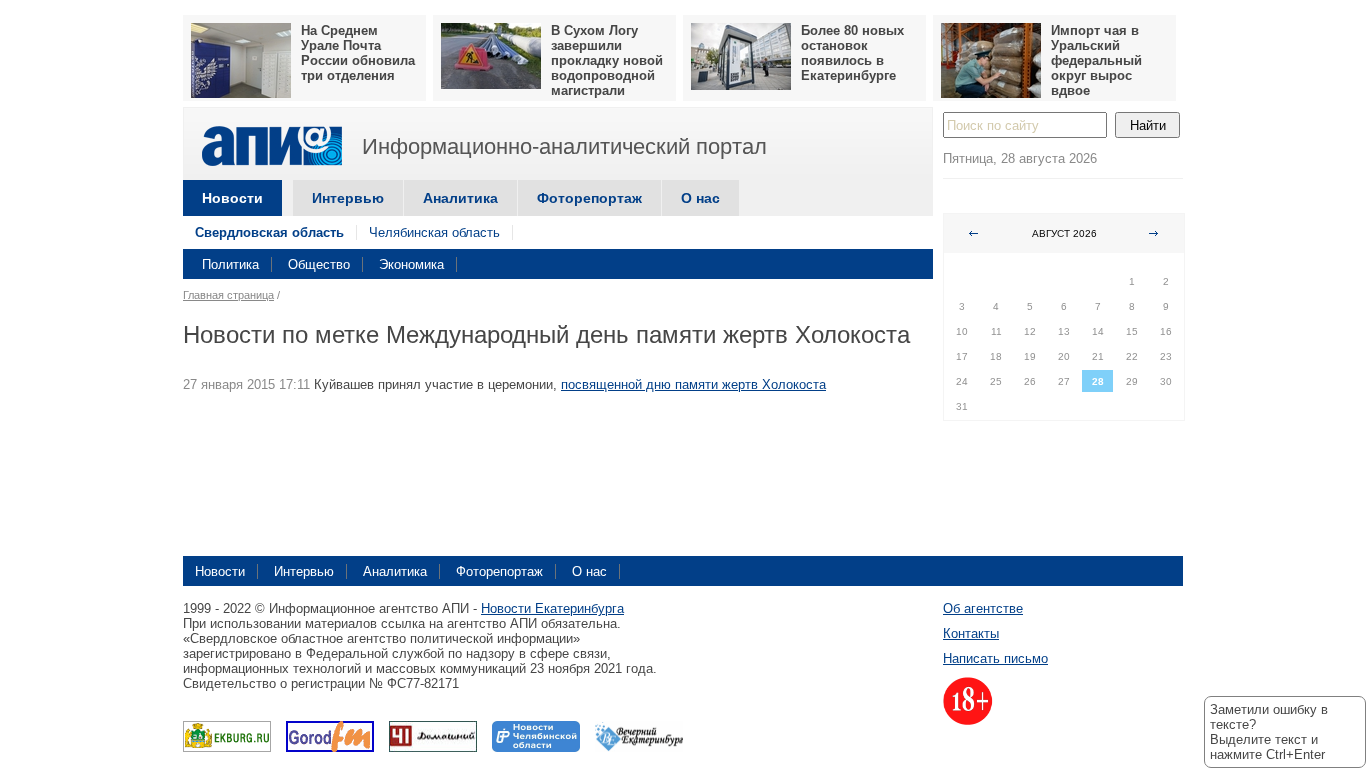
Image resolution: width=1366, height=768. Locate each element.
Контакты (971, 633)
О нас (700, 198)
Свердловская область (269, 232)
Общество (319, 264)
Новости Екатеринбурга (552, 608)
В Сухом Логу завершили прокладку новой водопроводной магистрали (607, 60)
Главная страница (228, 295)
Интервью (348, 198)
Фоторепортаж (589, 198)
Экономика (411, 264)
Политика (230, 264)
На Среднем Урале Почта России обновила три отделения (358, 53)
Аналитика (460, 198)
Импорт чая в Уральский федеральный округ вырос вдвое (1096, 60)
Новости (232, 198)
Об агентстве (983, 608)
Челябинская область (434, 232)
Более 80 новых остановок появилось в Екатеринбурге (852, 53)
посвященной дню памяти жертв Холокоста (693, 384)
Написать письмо (995, 658)
